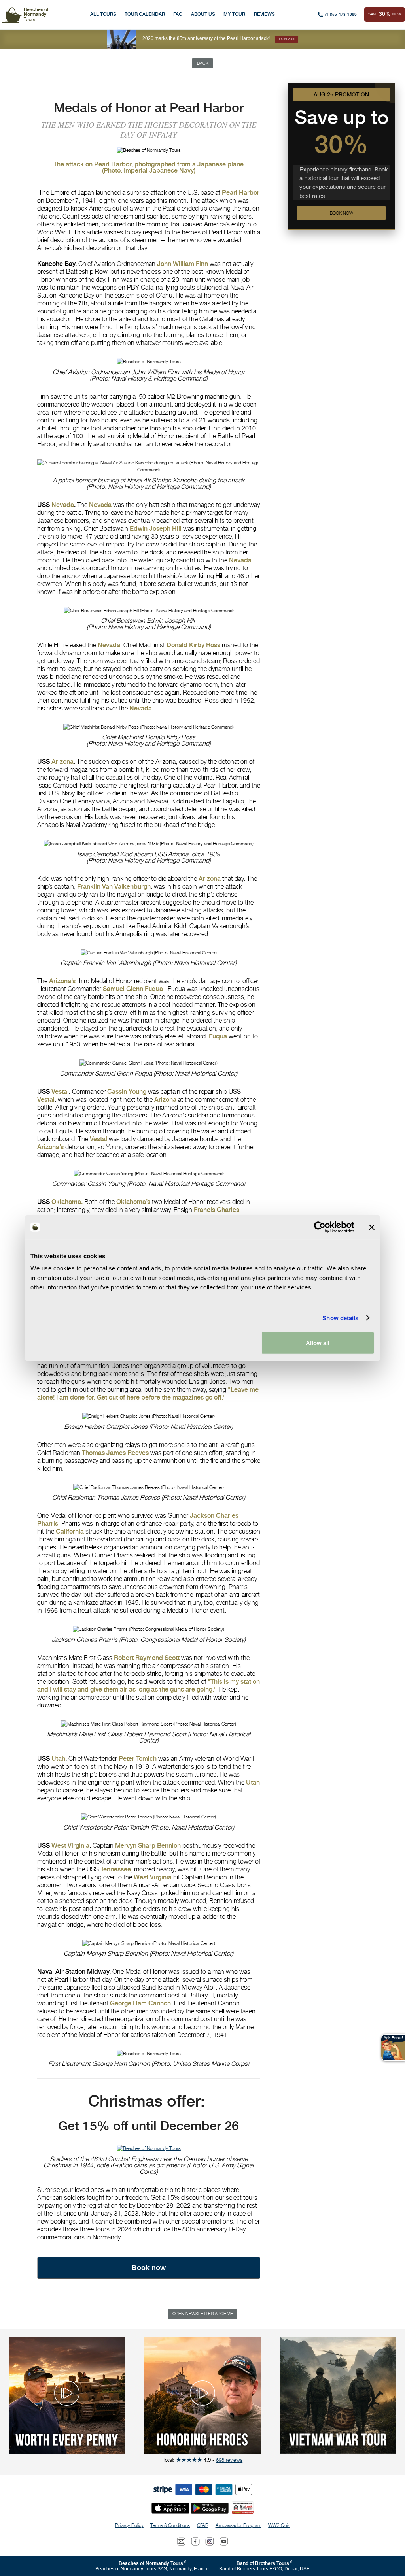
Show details (340, 1318)
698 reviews (229, 2460)
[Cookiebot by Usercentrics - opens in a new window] (320, 1227)
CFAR (203, 2525)
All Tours (103, 14)
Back (203, 63)
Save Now (385, 14)
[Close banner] (372, 1227)
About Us (203, 14)
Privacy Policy (129, 2525)
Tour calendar (145, 14)
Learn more (287, 39)
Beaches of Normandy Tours (151, 2563)
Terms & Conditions (170, 2525)
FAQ (178, 14)
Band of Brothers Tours (263, 2563)
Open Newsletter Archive (203, 2314)
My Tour (234, 14)
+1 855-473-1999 (340, 14)
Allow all (318, 1343)
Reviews (264, 14)
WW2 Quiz (279, 2525)
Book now (342, 213)
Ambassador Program (238, 2525)
